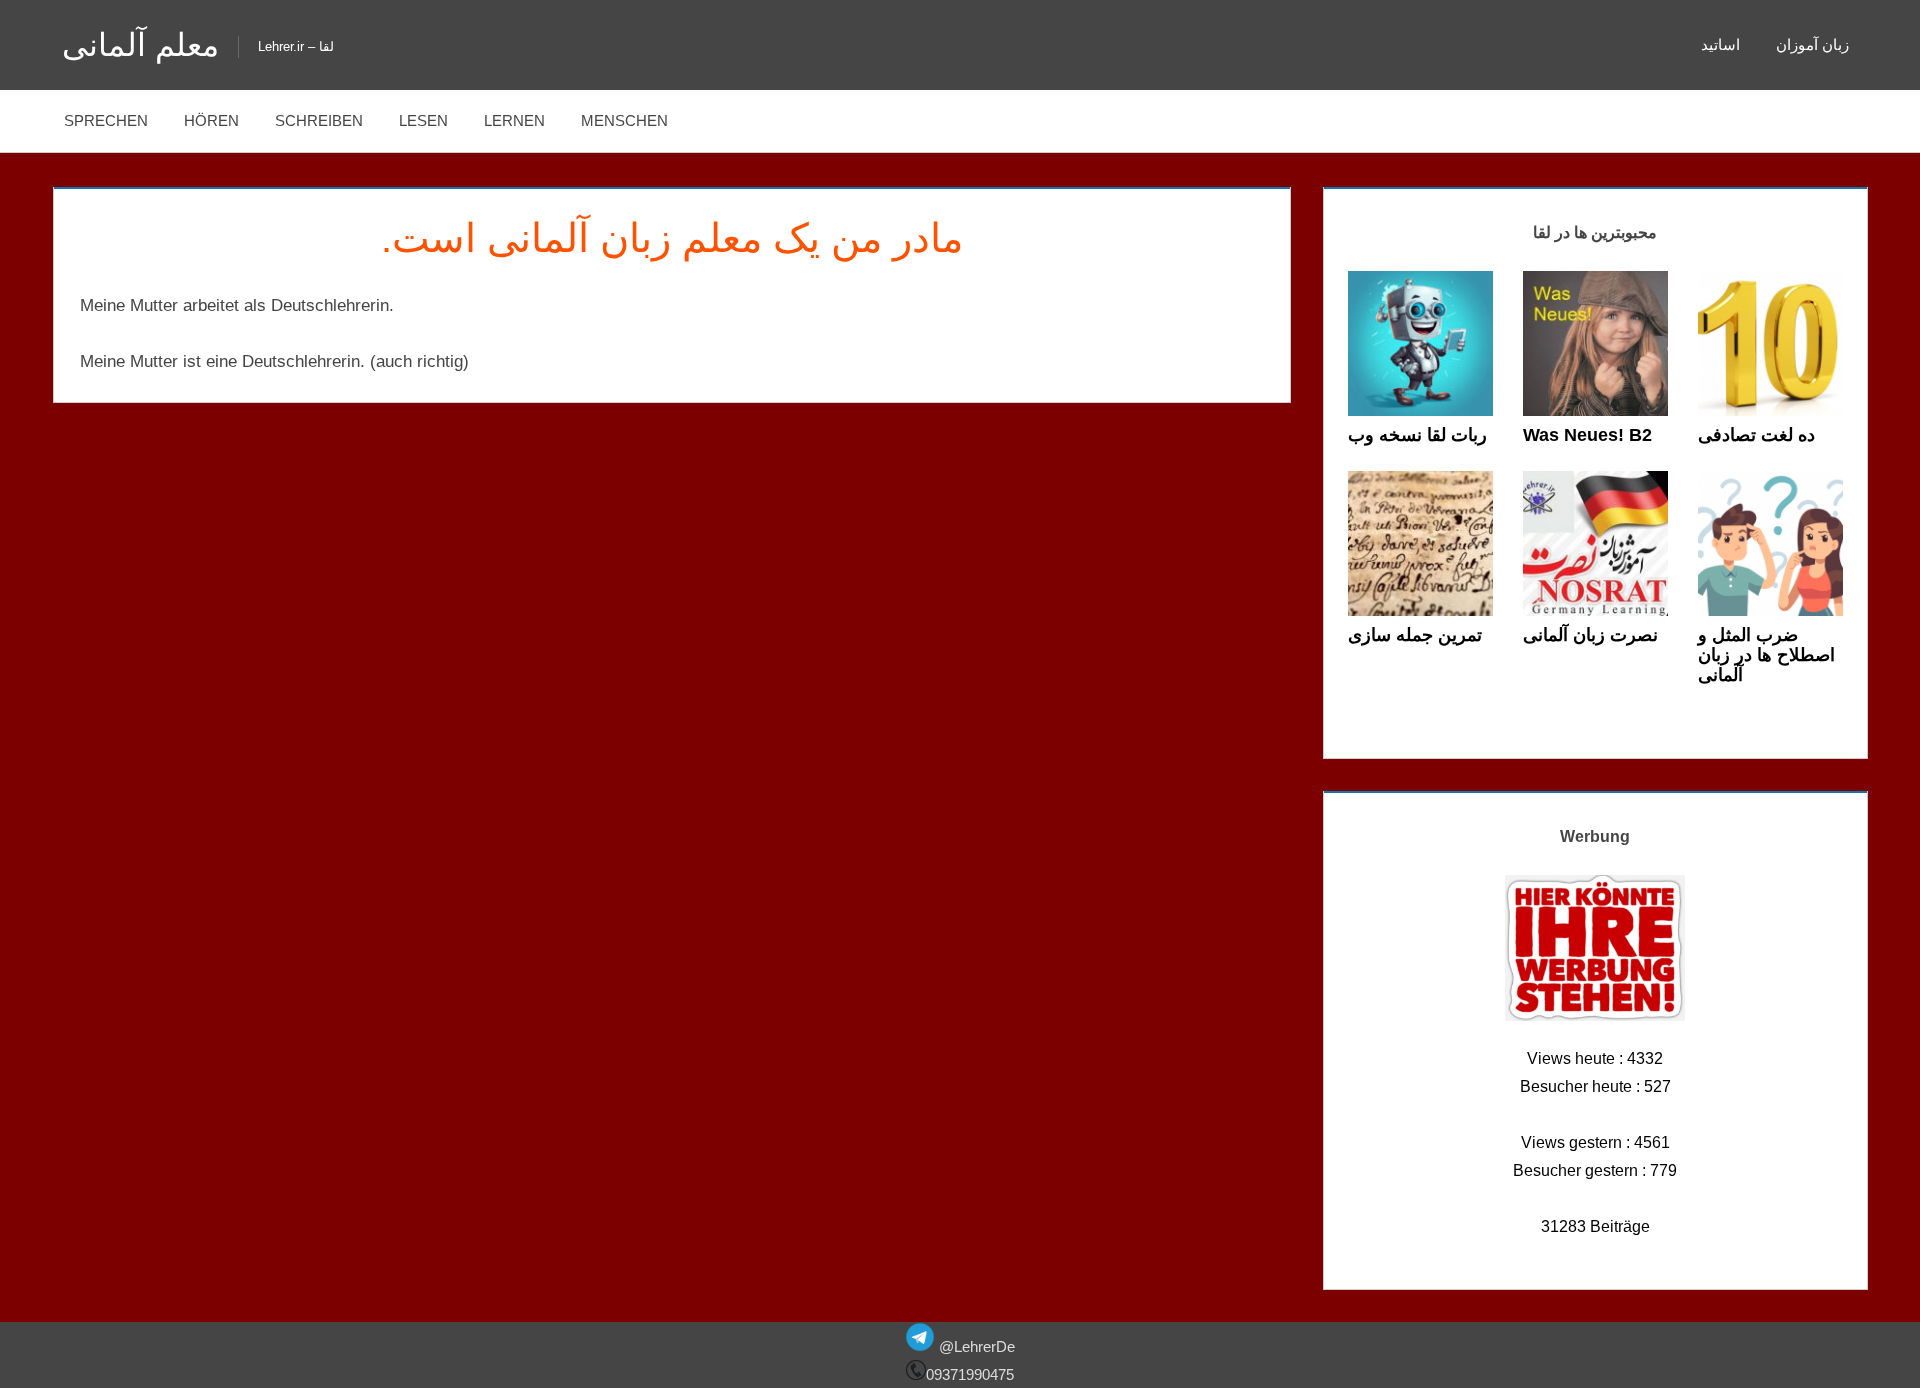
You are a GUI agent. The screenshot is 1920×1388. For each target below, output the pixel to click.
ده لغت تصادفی (1756, 435)
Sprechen (106, 120)
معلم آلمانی (140, 45)
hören (211, 120)
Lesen (423, 120)
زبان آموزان (1812, 44)
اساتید (1720, 44)
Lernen (514, 120)
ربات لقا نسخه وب (1417, 435)
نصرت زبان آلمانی (1590, 635)
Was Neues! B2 (1587, 435)
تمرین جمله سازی (1415, 635)
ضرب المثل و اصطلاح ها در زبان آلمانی (1766, 655)
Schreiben (319, 120)
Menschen (624, 120)
